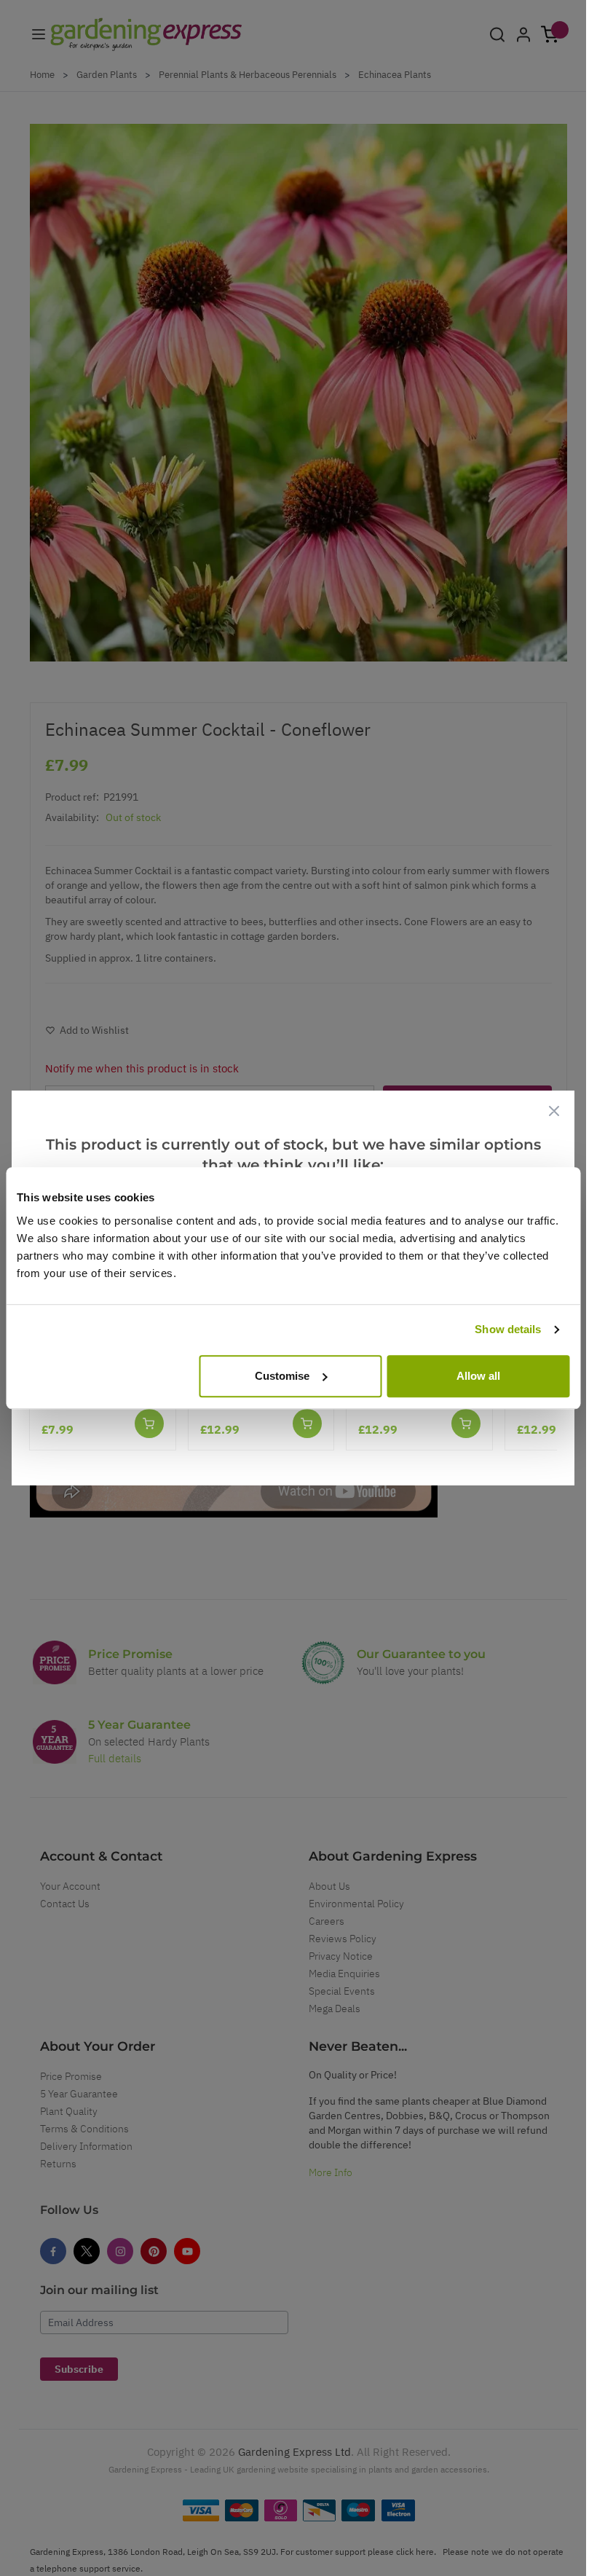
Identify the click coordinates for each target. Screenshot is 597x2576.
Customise (282, 1376)
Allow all (478, 1376)
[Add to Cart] (149, 1424)
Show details (508, 1329)
